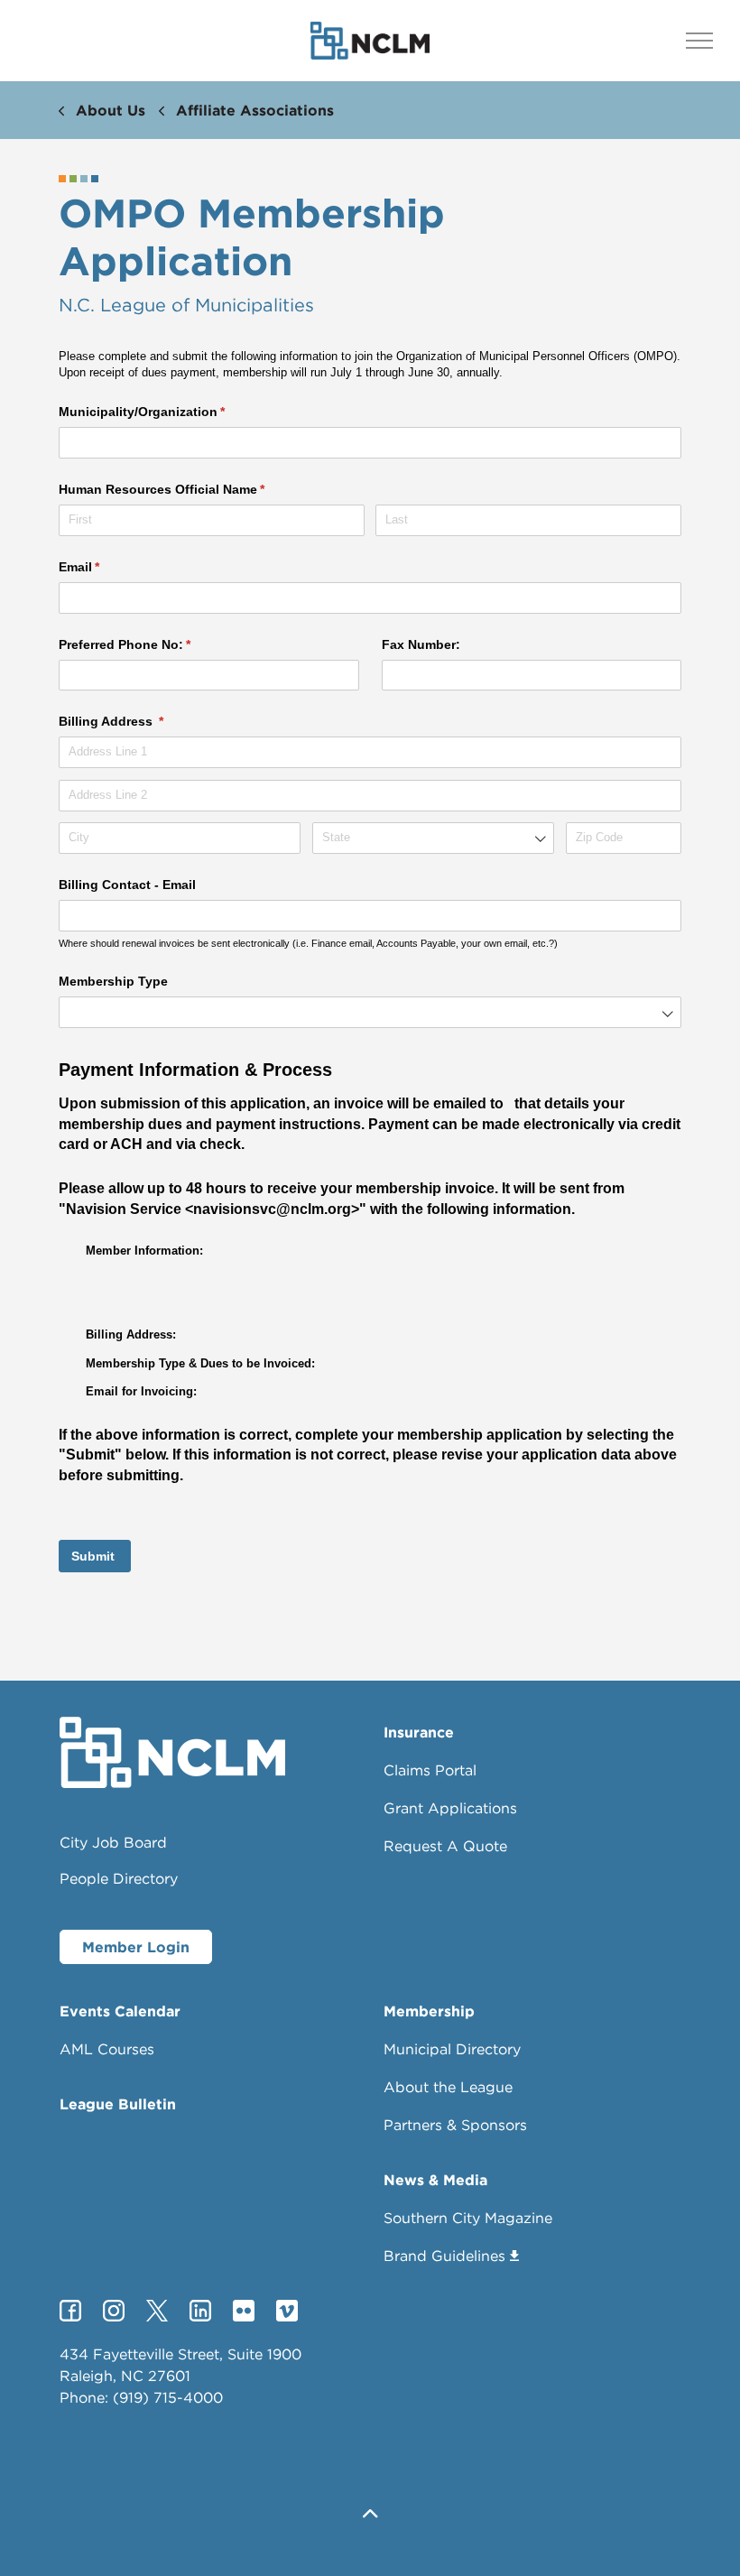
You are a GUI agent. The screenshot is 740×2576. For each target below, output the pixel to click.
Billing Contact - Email (127, 885)
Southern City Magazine (468, 2218)
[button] (370, 2515)
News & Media (435, 2180)
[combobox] (433, 838)
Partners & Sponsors (455, 2125)
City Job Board (113, 1842)
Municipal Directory (452, 2049)
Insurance (419, 1732)
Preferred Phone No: (151, 644)
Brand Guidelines (444, 2256)
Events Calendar (120, 2011)
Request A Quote (445, 1846)
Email (106, 567)
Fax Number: (421, 644)
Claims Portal (430, 1770)
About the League (448, 2087)
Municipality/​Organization (168, 412)
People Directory (119, 1878)
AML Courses (107, 2049)
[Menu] (699, 41)
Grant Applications (450, 1808)
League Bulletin (118, 2104)
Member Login (136, 1947)
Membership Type (113, 981)
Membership (429, 2011)
